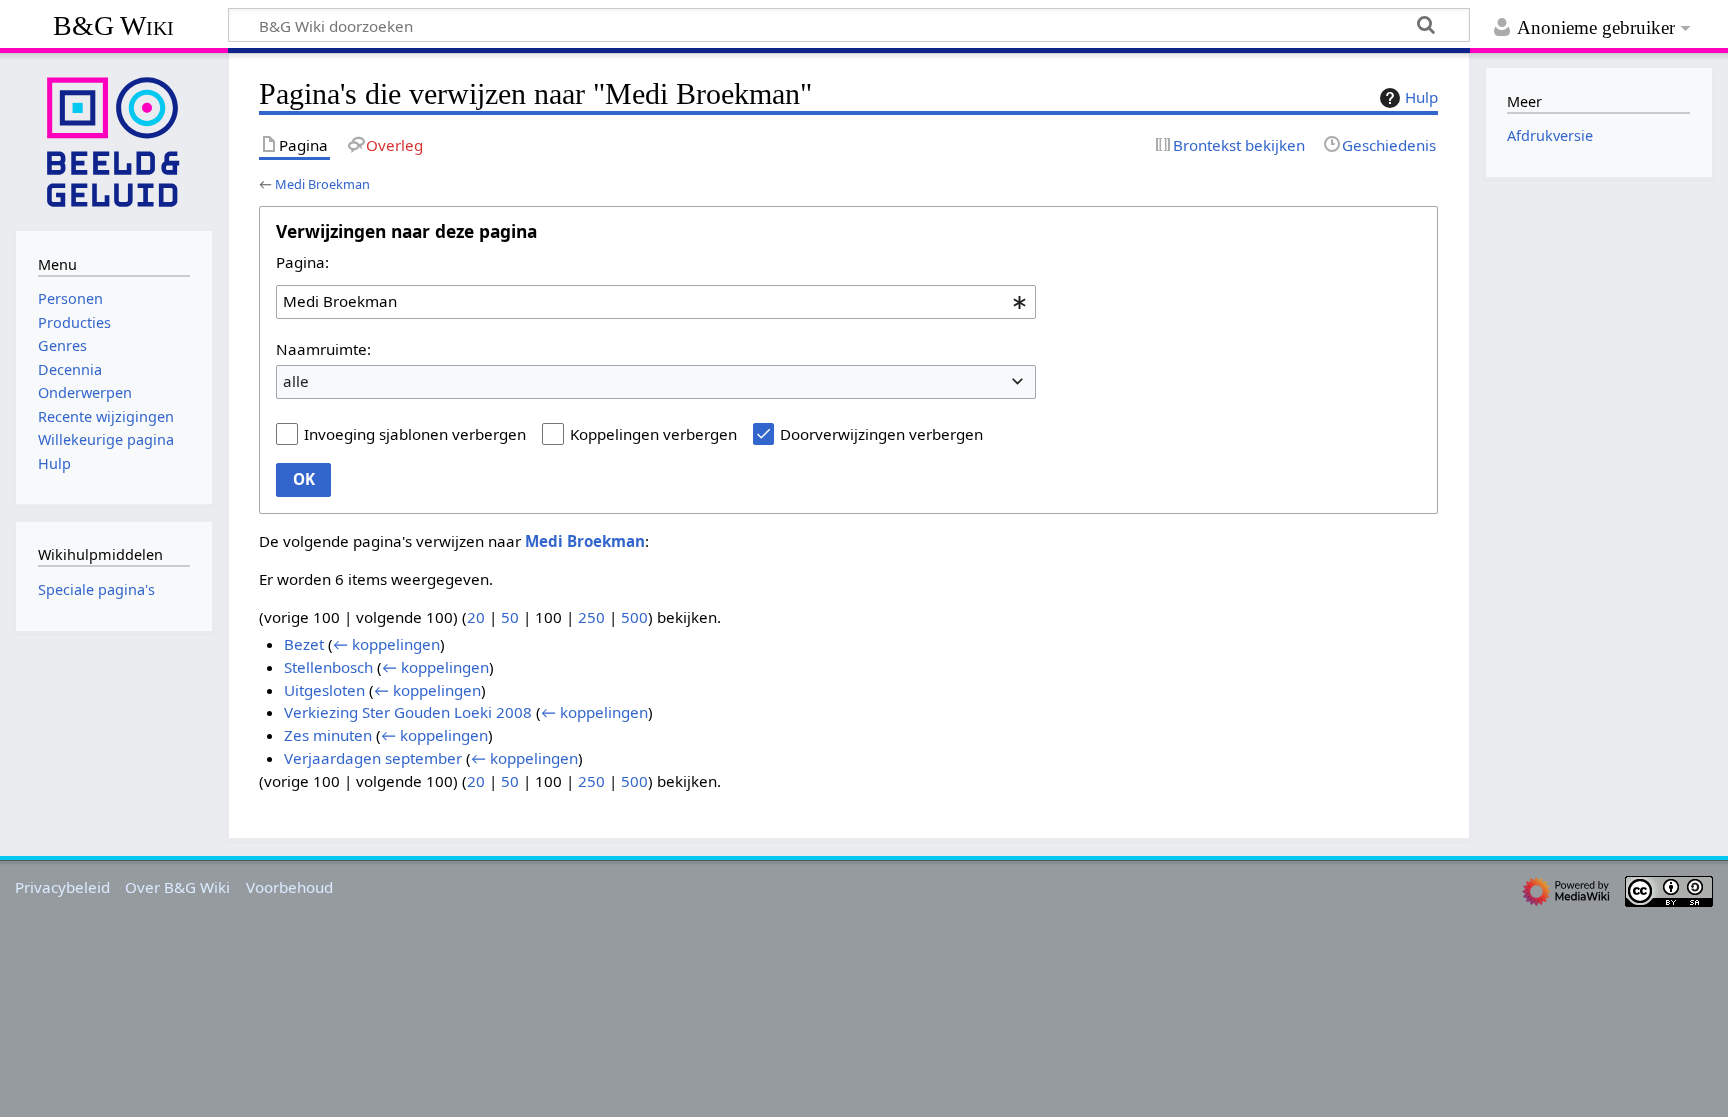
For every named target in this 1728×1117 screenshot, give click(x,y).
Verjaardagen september (373, 758)
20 (476, 617)
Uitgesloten (324, 690)
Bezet (304, 644)
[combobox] (656, 302)
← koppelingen (386, 644)
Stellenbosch (328, 667)
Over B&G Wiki (177, 887)
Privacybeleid (62, 887)
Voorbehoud (289, 887)
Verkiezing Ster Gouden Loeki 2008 (408, 712)
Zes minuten (328, 735)
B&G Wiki (113, 25)
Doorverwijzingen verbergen (881, 434)
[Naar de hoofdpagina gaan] (114, 140)
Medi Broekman (322, 184)
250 (591, 617)
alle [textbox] (296, 381)
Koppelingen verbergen (653, 434)
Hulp (1421, 97)
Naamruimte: (323, 349)
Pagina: (302, 262)
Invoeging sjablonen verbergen (415, 434)
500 (634, 617)
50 (510, 617)
